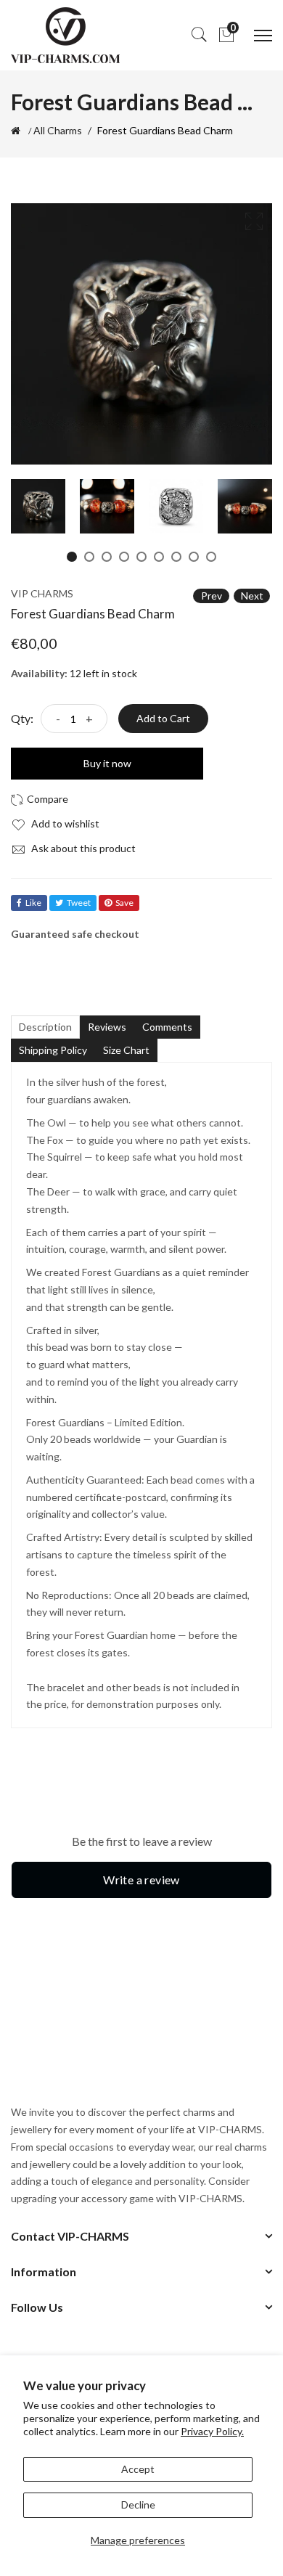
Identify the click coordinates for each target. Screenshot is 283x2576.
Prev (212, 596)
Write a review (141, 1880)
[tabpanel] (38, 506)
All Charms (58, 131)
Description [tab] (45, 1027)
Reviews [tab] (107, 1027)
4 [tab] (124, 557)
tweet (79, 903)
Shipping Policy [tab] (53, 1050)
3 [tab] (107, 557)
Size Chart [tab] (126, 1050)
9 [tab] (211, 557)
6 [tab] (159, 557)
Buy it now (107, 763)
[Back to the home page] (16, 131)
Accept (138, 2469)
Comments (167, 1027)
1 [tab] (72, 557)
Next (252, 596)
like (33, 903)
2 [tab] (89, 557)
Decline (138, 2505)
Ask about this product (82, 848)
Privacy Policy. (212, 2431)
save (124, 903)
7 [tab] (176, 557)
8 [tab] (194, 557)
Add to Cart (163, 718)
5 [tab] (141, 557)
